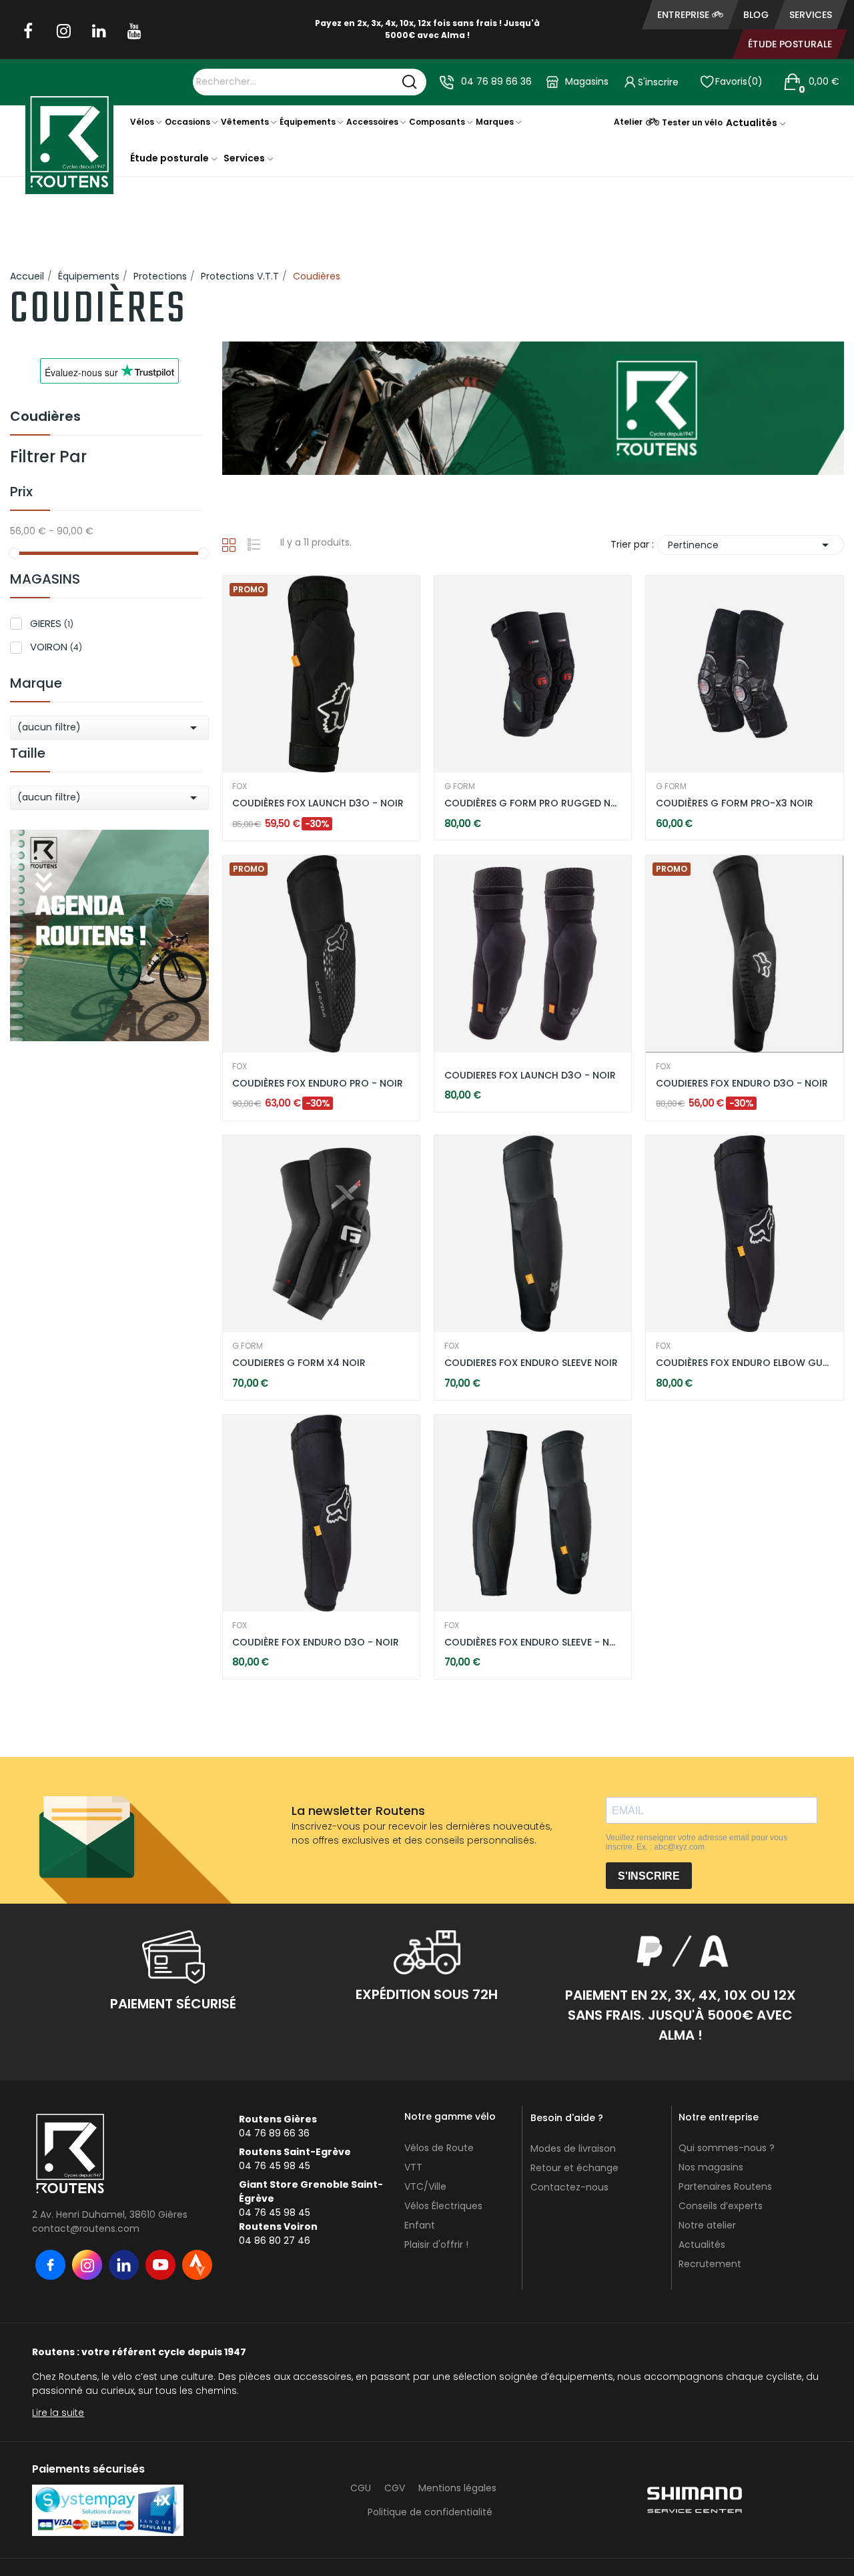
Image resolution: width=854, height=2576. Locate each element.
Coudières (45, 418)
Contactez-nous (569, 2187)
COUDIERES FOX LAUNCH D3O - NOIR (530, 1076)
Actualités (702, 2244)
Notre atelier (707, 2225)
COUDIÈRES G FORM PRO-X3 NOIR (735, 803)
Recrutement (710, 2264)
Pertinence (751, 545)
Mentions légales (457, 2488)
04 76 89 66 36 (496, 81)
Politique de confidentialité (430, 2512)
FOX (240, 786)
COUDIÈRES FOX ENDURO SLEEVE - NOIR (533, 1643)
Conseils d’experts (721, 2206)
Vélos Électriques (443, 2206)
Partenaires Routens (725, 2186)
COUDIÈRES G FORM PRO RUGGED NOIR (533, 803)
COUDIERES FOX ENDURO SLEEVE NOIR (531, 1363)
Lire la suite (58, 2413)
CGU (361, 2488)
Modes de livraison (573, 2148)
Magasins (587, 81)
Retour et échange (574, 2168)
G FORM (460, 786)
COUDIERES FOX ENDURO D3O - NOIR (742, 1084)
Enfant (420, 2225)
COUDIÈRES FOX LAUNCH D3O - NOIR (318, 803)
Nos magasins (711, 2167)
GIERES (52, 623)
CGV (395, 2488)
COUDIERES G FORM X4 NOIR (299, 1363)
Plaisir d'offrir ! (436, 2244)
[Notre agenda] (109, 934)
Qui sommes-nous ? (727, 2148)
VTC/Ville (425, 2186)
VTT (413, 2167)
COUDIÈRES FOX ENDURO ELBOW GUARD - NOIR (745, 1363)
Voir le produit (274, 804)
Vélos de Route (439, 2148)
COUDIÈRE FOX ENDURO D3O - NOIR (316, 1643)
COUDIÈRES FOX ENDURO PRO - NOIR (318, 1084)
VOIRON (56, 647)
